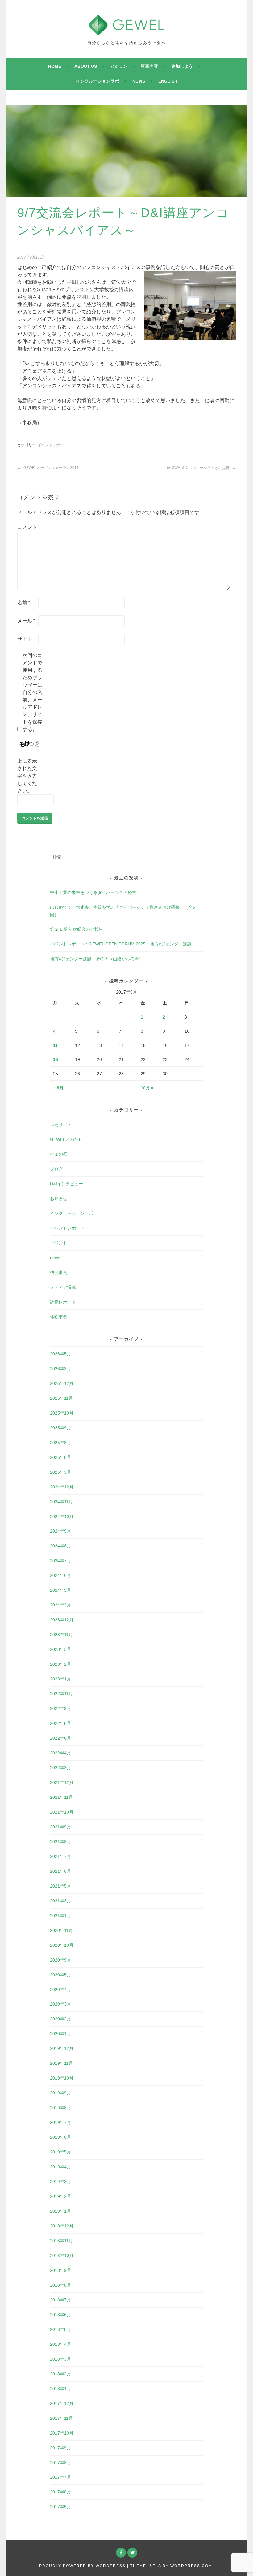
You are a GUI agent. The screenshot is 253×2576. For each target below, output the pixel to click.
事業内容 (149, 66)
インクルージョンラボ (97, 81)
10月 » (147, 1088)
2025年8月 (60, 1443)
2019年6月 (60, 2137)
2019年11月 (61, 2063)
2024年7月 (60, 1561)
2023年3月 (60, 1649)
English (168, 81)
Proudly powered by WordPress (82, 2566)
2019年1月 (60, 2211)
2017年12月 (62, 2403)
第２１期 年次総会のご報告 (77, 929)
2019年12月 (62, 2048)
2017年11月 (61, 2418)
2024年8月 (60, 1546)
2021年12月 (62, 1782)
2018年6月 (60, 2315)
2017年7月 (60, 2477)
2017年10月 (62, 2433)
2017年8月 (60, 2463)
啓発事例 (59, 1272)
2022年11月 (61, 1694)
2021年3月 (60, 1901)
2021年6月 (60, 1871)
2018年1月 (60, 2389)
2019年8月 (60, 2108)
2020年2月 (60, 2019)
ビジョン (119, 66)
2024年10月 (62, 1517)
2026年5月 (60, 1354)
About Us (86, 66)
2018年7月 (60, 2300)
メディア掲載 (63, 1287)
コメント (27, 527)
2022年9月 (60, 1708)
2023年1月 (60, 1679)
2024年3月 (60, 1605)
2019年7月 (60, 2122)
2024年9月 (60, 1531)
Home (55, 66)
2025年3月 (60, 1472)
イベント (59, 1243)
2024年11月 (61, 1502)
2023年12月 (62, 1620)
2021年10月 (62, 1812)
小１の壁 (59, 1154)
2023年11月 (61, 1635)
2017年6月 (60, 2492)
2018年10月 (62, 2256)
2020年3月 (60, 2004)
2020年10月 (62, 1945)
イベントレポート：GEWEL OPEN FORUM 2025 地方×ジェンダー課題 (121, 944)
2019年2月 (60, 2196)
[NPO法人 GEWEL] (127, 32)
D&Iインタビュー (66, 1184)
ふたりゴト (61, 1125)
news (139, 81)
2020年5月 (60, 1975)
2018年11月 (61, 2241)
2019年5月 (60, 2152)
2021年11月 (61, 1797)
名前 (24, 603)
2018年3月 (60, 2359)
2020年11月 (61, 1930)
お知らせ (59, 1198)
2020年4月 (60, 1990)
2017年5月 (60, 2507)
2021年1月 (60, 1916)
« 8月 (58, 1088)
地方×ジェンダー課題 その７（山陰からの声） (97, 959)
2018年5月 (60, 2329)
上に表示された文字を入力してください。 (27, 776)
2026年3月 (60, 1369)
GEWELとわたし (66, 1139)
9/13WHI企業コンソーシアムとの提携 (199, 468)
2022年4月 (60, 1753)
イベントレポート (52, 445)
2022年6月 (60, 1738)
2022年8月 (60, 1723)
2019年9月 (60, 2093)
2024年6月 (60, 1575)
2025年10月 (62, 1413)
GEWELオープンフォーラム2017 (51, 468)
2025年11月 (61, 1398)
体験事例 (59, 1317)
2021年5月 (60, 1886)
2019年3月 (60, 2182)
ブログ (56, 1169)
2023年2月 (60, 1664)
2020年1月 (60, 2034)
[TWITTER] (132, 2553)
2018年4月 (60, 2344)
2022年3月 (60, 1768)
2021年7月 (60, 1856)
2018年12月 (62, 2226)
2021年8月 (60, 1842)
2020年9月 (60, 1960)
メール (26, 621)
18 (56, 1059)
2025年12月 (62, 1383)
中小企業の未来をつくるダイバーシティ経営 (93, 892)
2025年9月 (60, 1428)
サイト (25, 639)
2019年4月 (60, 2167)
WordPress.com (191, 2566)
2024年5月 (60, 1590)
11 (55, 1045)
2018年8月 (60, 2285)
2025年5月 (60, 1457)
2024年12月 (62, 1487)
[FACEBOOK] (121, 2553)
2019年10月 (62, 2078)
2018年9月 (60, 2270)
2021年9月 (60, 1827)
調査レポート (63, 1302)
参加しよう (182, 66)
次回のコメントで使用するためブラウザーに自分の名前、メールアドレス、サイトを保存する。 (32, 692)
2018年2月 (60, 2374)
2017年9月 (60, 2448)
